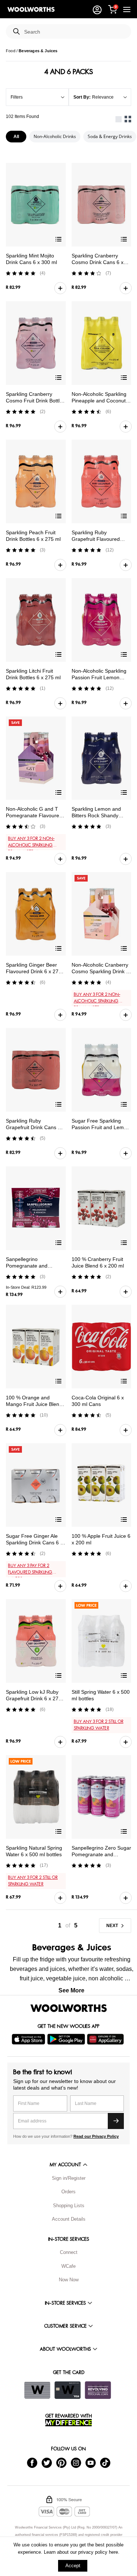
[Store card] (37, 2390)
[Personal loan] (98, 2390)
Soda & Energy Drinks (110, 136)
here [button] (113, 2552)
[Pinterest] (61, 2462)
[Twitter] (47, 2462)
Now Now (69, 2280)
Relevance (103, 97)
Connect (69, 2252)
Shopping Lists (69, 2206)
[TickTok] (105, 2462)
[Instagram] (76, 2462)
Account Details (69, 2219)
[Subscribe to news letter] (116, 2121)
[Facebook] (32, 2462)
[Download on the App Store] (29, 2039)
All (16, 137)
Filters (17, 97)
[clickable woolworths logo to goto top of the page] (69, 2008)
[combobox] (75, 32)
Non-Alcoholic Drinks (55, 136)
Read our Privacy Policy (96, 2136)
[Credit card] (68, 2390)
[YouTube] (91, 2462)
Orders (68, 2192)
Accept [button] (73, 2566)
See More (71, 1990)
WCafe (68, 2266)
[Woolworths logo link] (31, 9)
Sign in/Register (69, 2178)
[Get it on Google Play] (67, 2039)
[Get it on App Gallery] (106, 2039)
